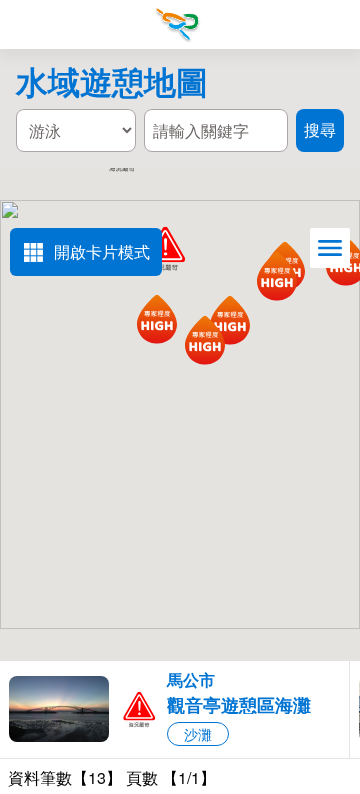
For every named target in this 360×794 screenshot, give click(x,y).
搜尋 (334, 26)
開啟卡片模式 (102, 251)
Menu (25, 25)
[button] (175, 709)
